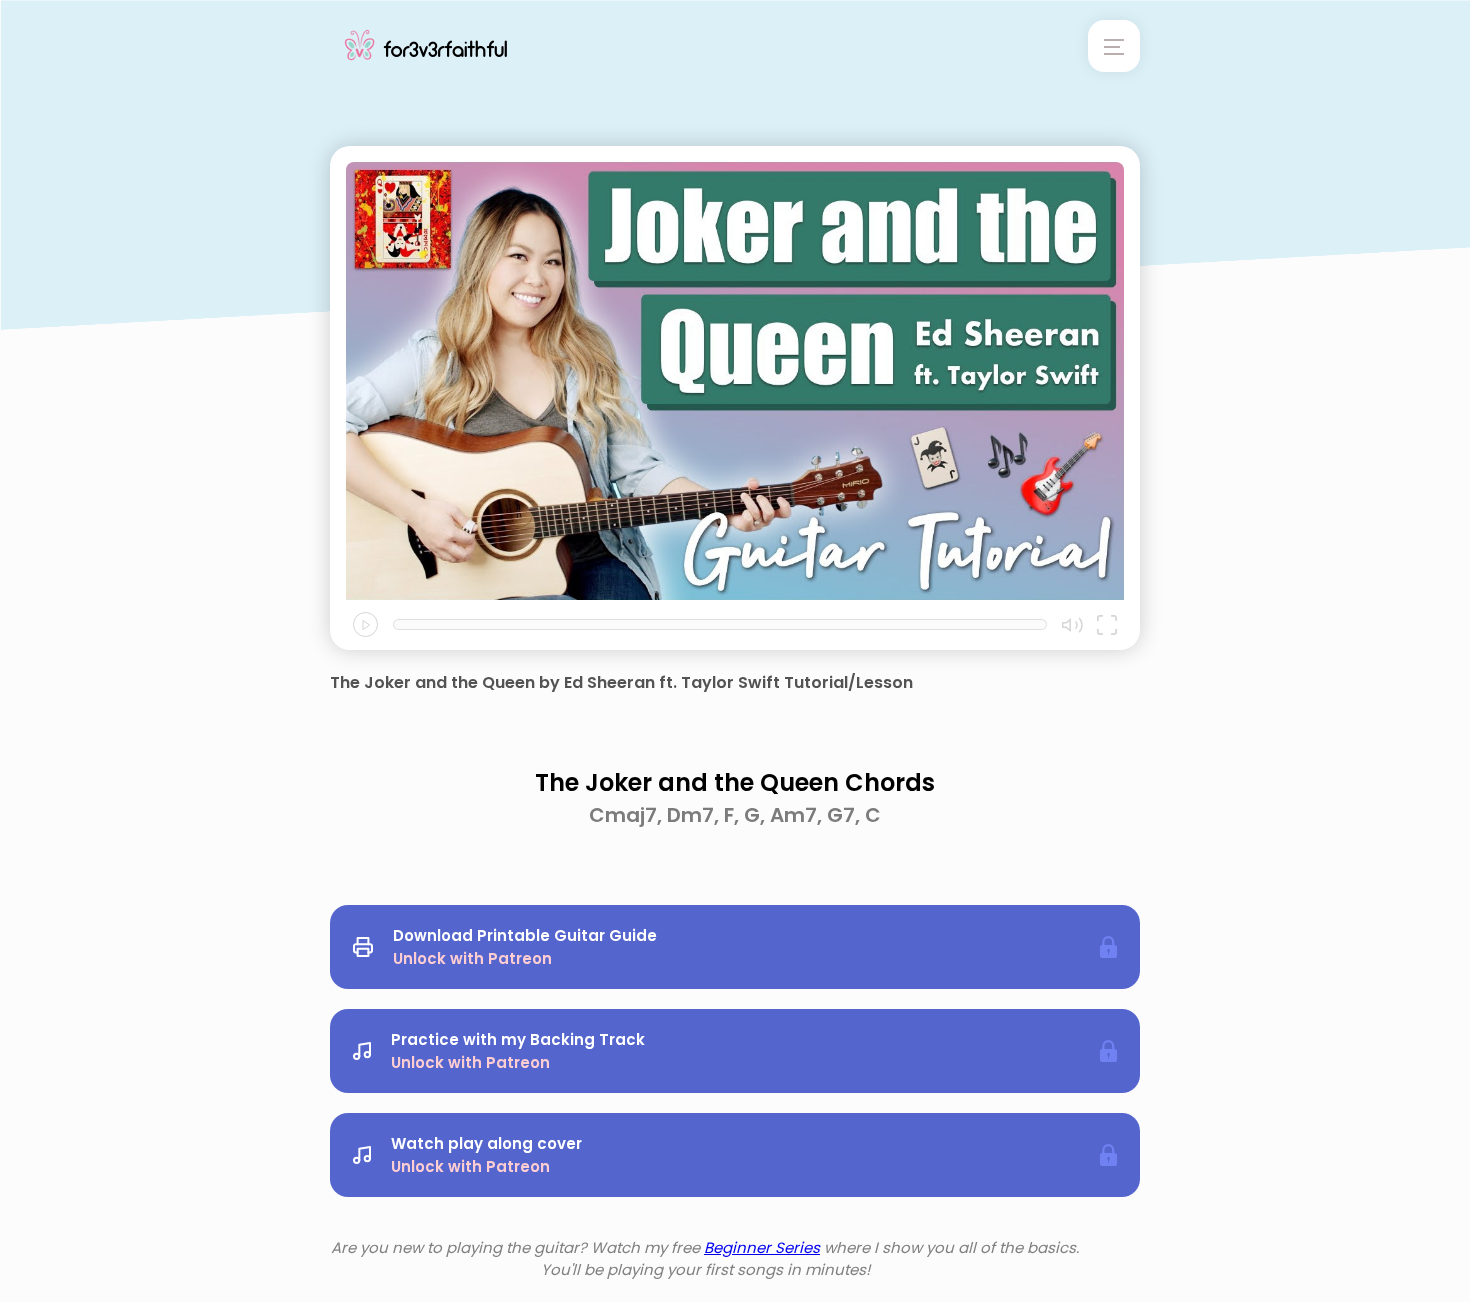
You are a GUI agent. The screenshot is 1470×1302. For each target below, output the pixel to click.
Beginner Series (762, 1247)
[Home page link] (426, 46)
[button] (365, 624)
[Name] (1114, 46)
